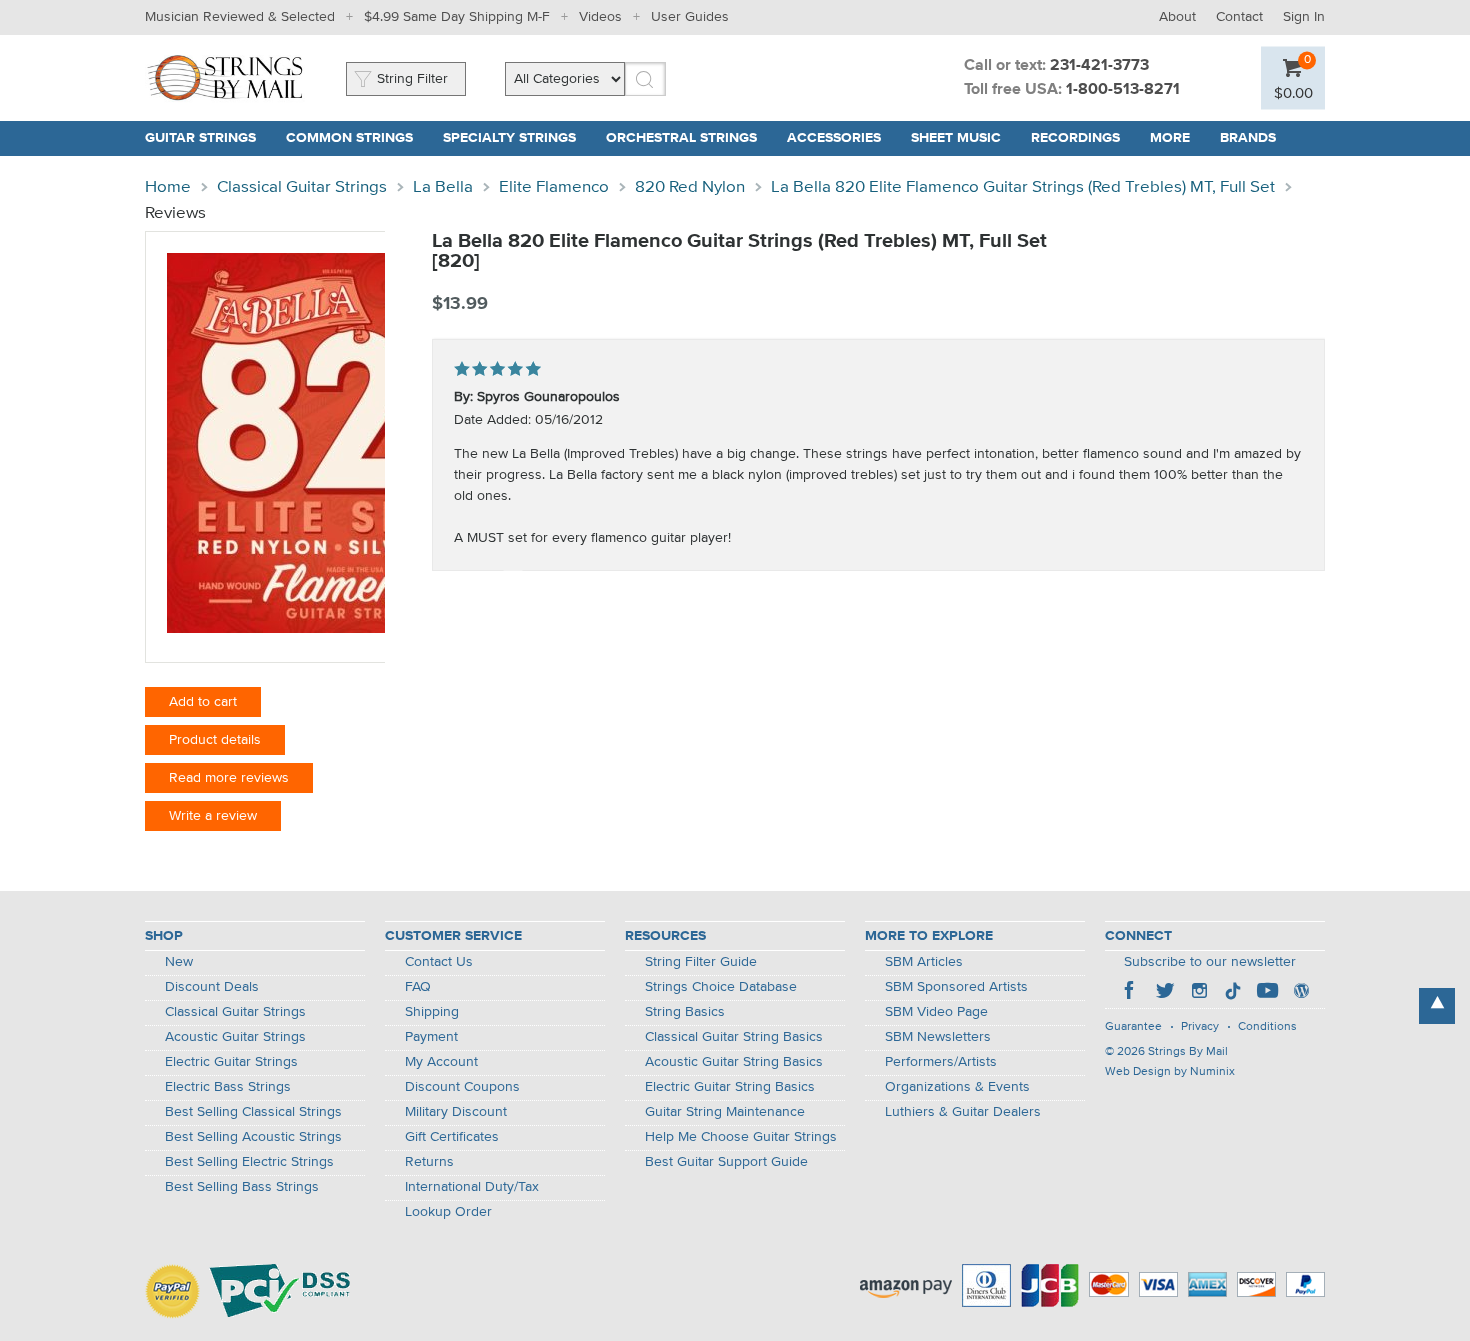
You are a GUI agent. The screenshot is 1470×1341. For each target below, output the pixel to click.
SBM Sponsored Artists (956, 987)
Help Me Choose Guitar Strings (741, 1137)
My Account (441, 1062)
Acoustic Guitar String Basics (734, 1062)
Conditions (1267, 1027)
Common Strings (349, 138)
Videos (600, 17)
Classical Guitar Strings (302, 187)
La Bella (443, 187)
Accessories (834, 138)
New (179, 962)
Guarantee (1133, 1027)
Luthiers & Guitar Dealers (963, 1112)
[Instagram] (1199, 993)
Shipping (432, 1012)
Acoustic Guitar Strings (235, 1037)
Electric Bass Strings (228, 1087)
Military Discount (456, 1112)
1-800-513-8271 (1123, 90)
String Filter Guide (701, 962)
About (1177, 17)
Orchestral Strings (681, 138)
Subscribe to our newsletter (1210, 962)
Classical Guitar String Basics (734, 1037)
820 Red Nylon (690, 187)
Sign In (1304, 17)
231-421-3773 (1099, 66)
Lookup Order (448, 1212)
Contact (1239, 17)
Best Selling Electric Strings (249, 1162)
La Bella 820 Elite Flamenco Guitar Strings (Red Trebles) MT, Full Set (1023, 187)
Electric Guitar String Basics (730, 1087)
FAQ (418, 987)
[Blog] (1301, 993)
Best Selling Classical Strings (253, 1112)
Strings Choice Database (721, 987)
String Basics (685, 1012)
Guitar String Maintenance (725, 1112)
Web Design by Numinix (1170, 1072)
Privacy (1200, 1027)
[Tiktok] (1233, 993)
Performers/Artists (941, 1062)
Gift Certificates (452, 1137)
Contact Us (439, 962)
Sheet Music (956, 138)
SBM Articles (924, 962)
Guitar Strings (200, 138)
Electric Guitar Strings (231, 1062)
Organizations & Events (957, 1087)
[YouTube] (1267, 993)
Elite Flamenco (554, 187)
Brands (1248, 138)
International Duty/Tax (472, 1187)
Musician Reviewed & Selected (240, 17)
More (1170, 138)
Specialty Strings (509, 138)
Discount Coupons (462, 1087)
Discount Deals (212, 987)
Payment (431, 1037)
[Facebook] (1131, 993)
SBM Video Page (936, 1012)
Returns (429, 1162)
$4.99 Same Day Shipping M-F (457, 17)
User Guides (690, 17)
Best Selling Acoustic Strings (253, 1137)
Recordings (1075, 138)
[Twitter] (1165, 993)
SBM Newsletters (938, 1037)
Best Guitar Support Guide (726, 1162)
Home (168, 187)
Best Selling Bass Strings (242, 1187)
